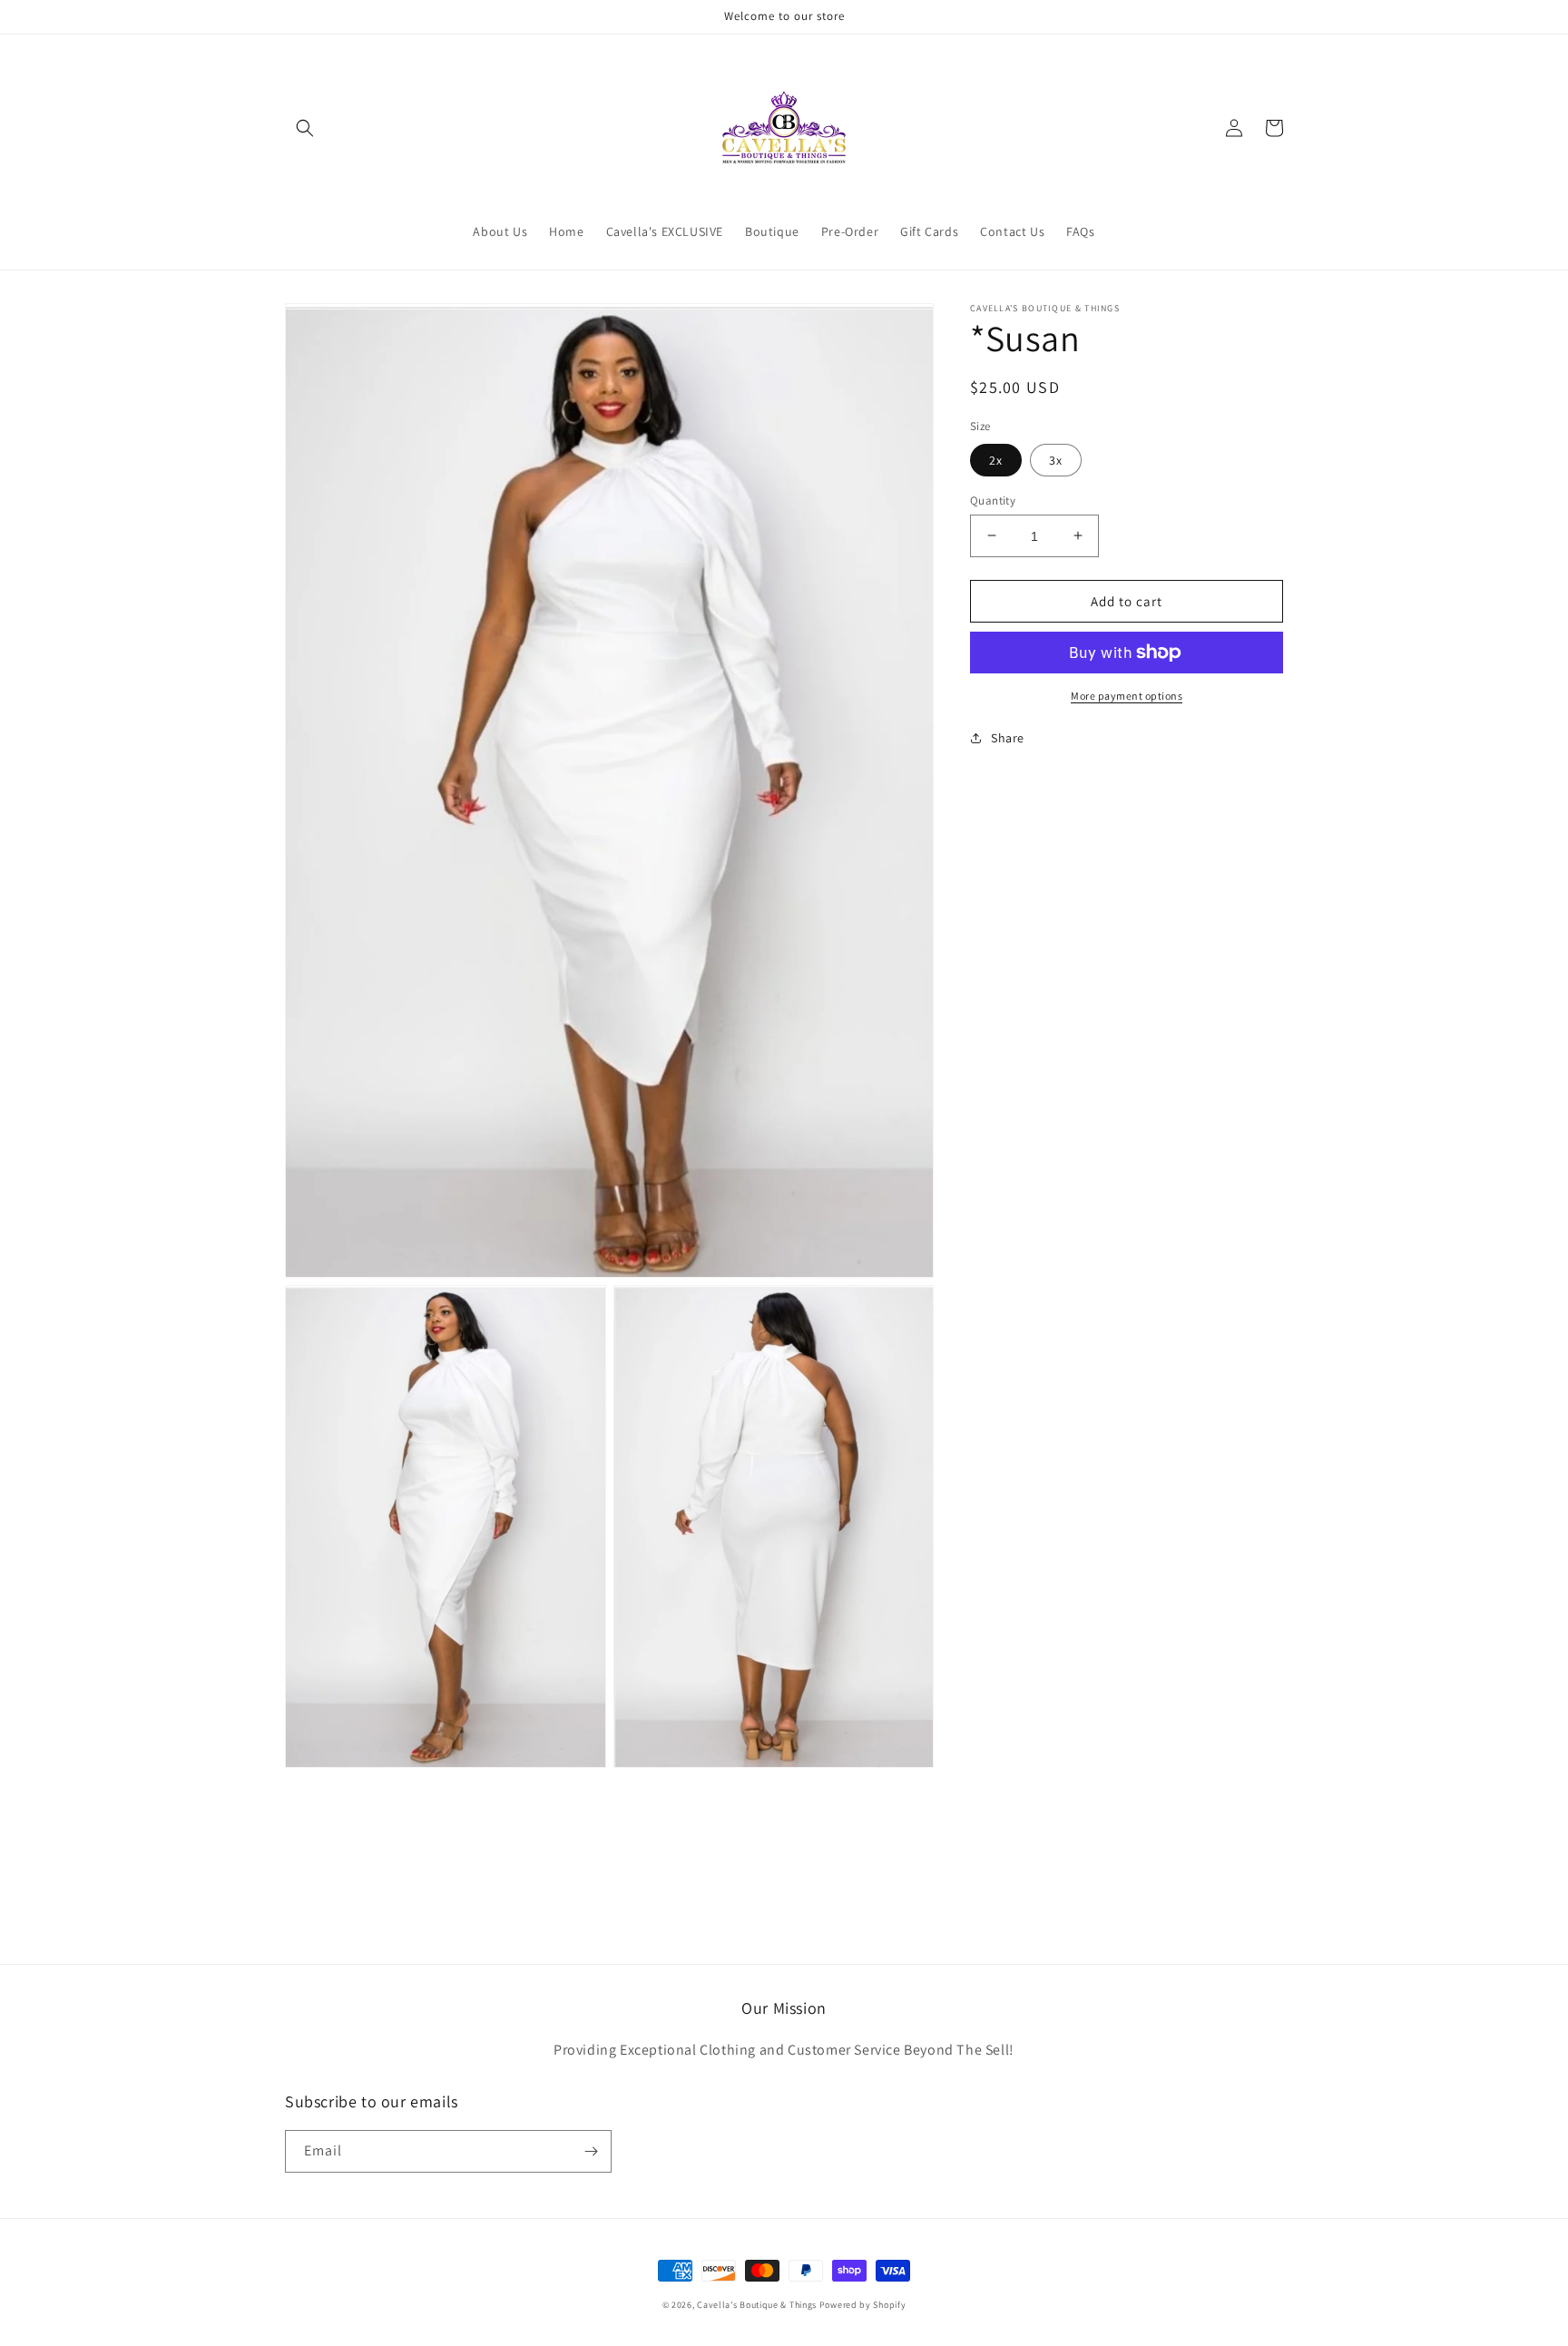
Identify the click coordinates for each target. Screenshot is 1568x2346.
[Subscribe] (591, 2151)
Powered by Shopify (863, 2305)
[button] (305, 128)
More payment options (1127, 696)
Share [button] (1008, 738)
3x (1056, 459)
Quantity (993, 500)
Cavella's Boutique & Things (758, 2305)
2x (996, 459)
